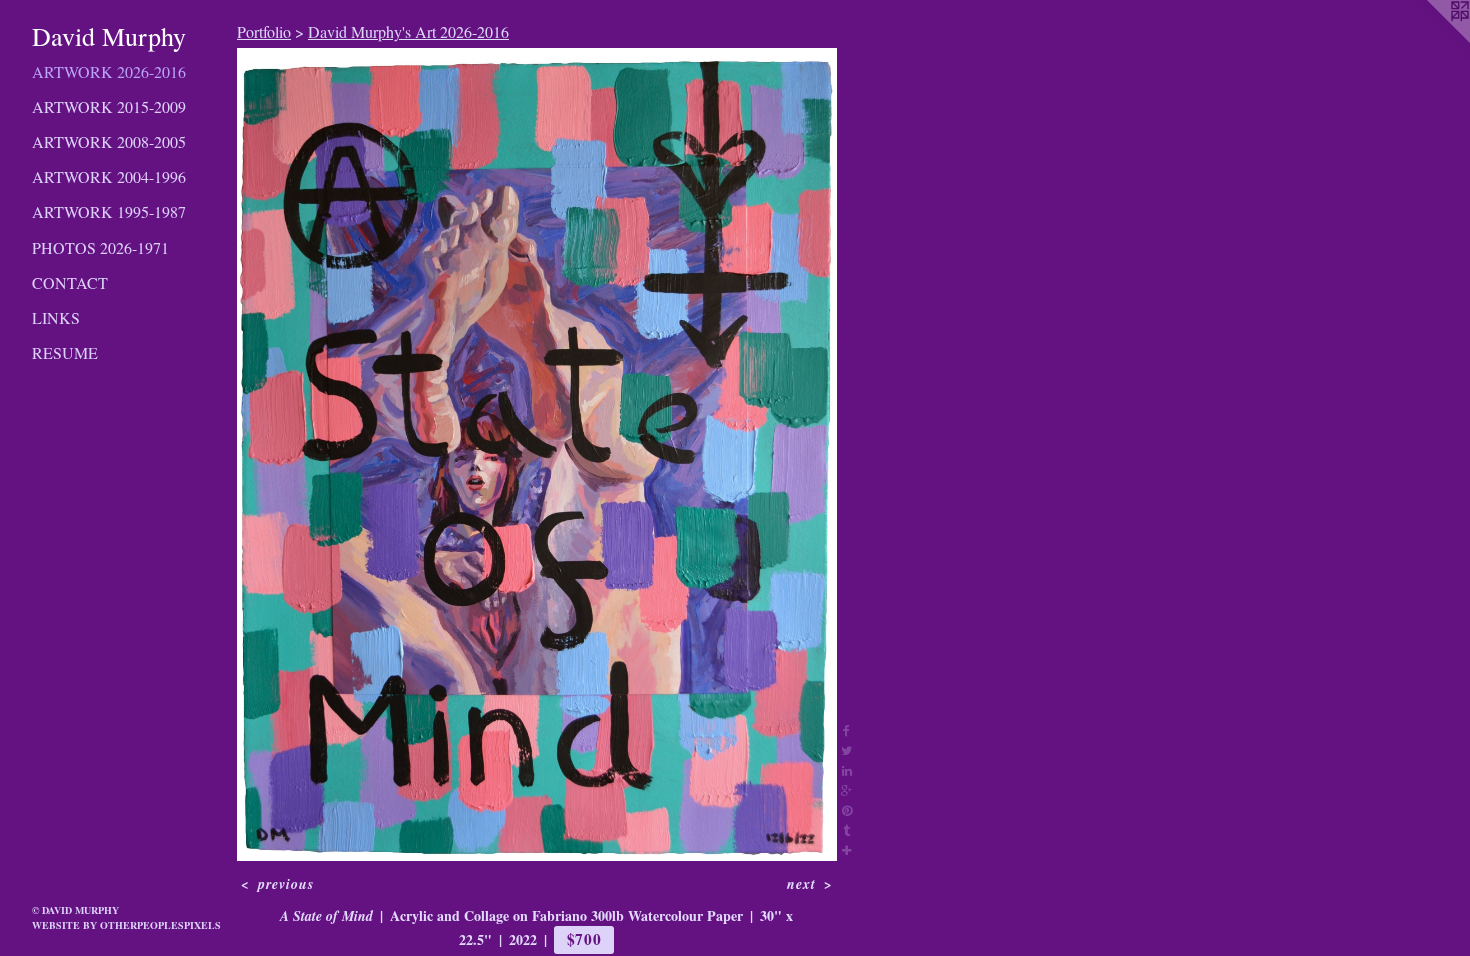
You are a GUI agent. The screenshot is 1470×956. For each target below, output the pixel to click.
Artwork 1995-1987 (109, 211)
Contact (70, 282)
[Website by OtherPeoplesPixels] (1430, 40)
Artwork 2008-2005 (109, 141)
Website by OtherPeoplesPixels (126, 925)
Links (56, 317)
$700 (584, 939)
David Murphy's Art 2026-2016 (408, 31)
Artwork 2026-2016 (109, 71)
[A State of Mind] (537, 454)
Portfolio (264, 31)
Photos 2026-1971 (100, 247)
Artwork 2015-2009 (109, 106)
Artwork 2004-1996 (109, 176)
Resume (65, 352)
